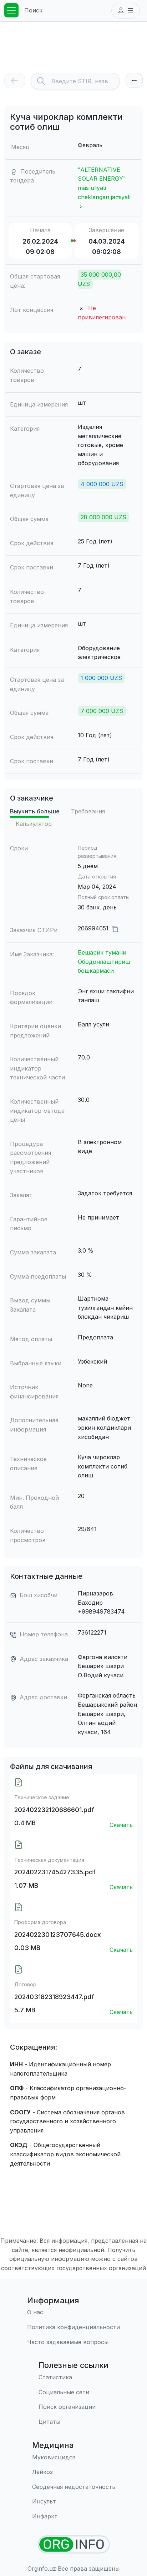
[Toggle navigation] (11, 10)
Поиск (33, 10)
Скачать (121, 1825)
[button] (126, 11)
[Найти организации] (74, 2545)
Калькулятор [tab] (34, 824)
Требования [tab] (88, 811)
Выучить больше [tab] (35, 811)
